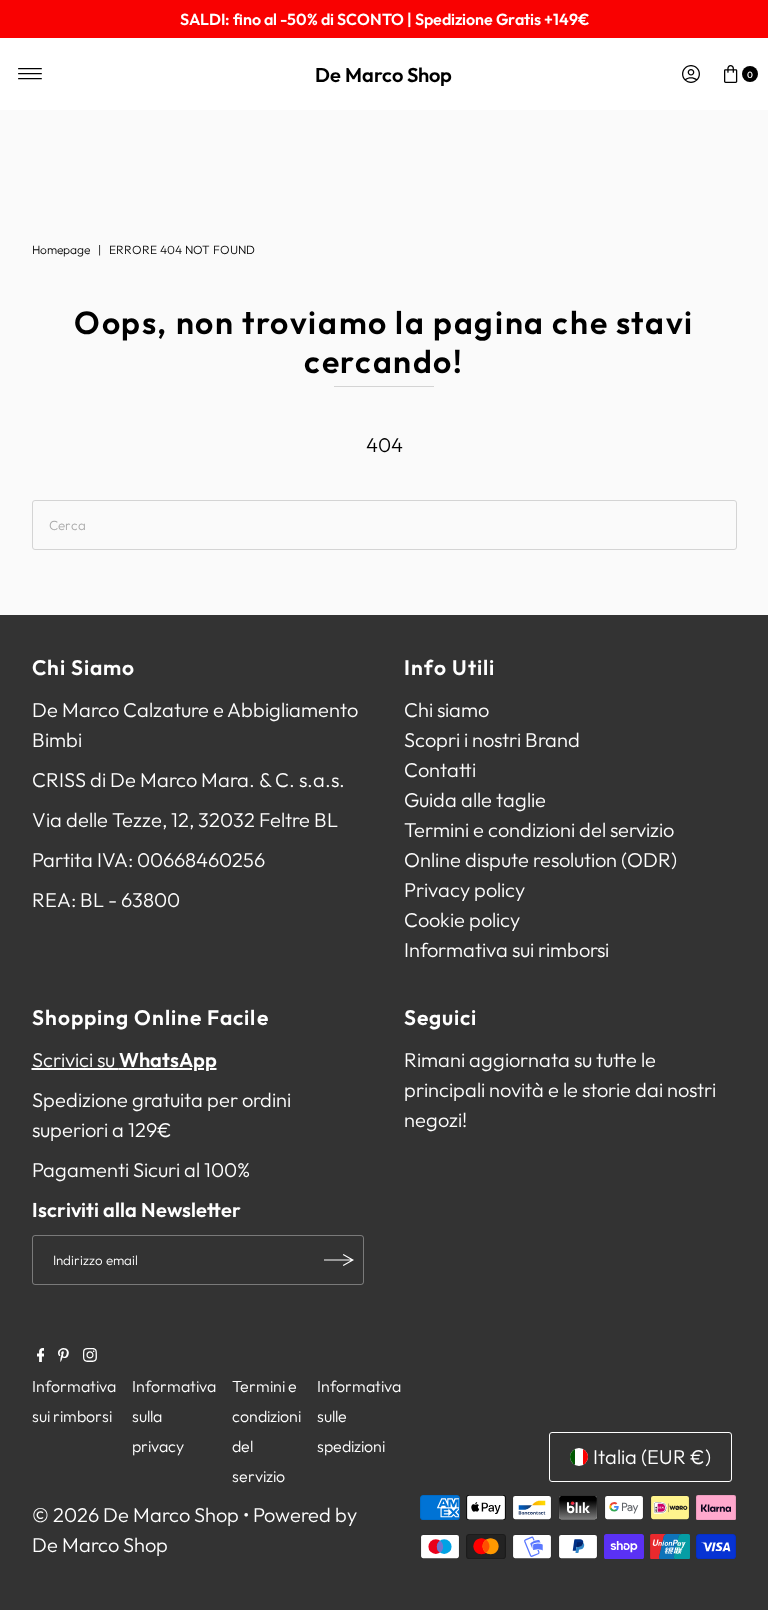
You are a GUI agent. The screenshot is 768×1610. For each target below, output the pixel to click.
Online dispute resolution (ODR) (540, 859)
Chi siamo (446, 709)
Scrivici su (124, 1059)
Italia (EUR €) (652, 1456)
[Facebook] (41, 1355)
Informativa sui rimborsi (506, 949)
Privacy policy (464, 889)
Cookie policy (462, 919)
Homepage (61, 249)
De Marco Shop (383, 74)
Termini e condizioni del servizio (539, 829)
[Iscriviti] (339, 1260)
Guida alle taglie (475, 799)
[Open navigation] (30, 74)
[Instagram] (90, 1355)
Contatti (440, 769)
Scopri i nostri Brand (492, 739)
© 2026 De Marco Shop (135, 1514)
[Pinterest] (63, 1355)
